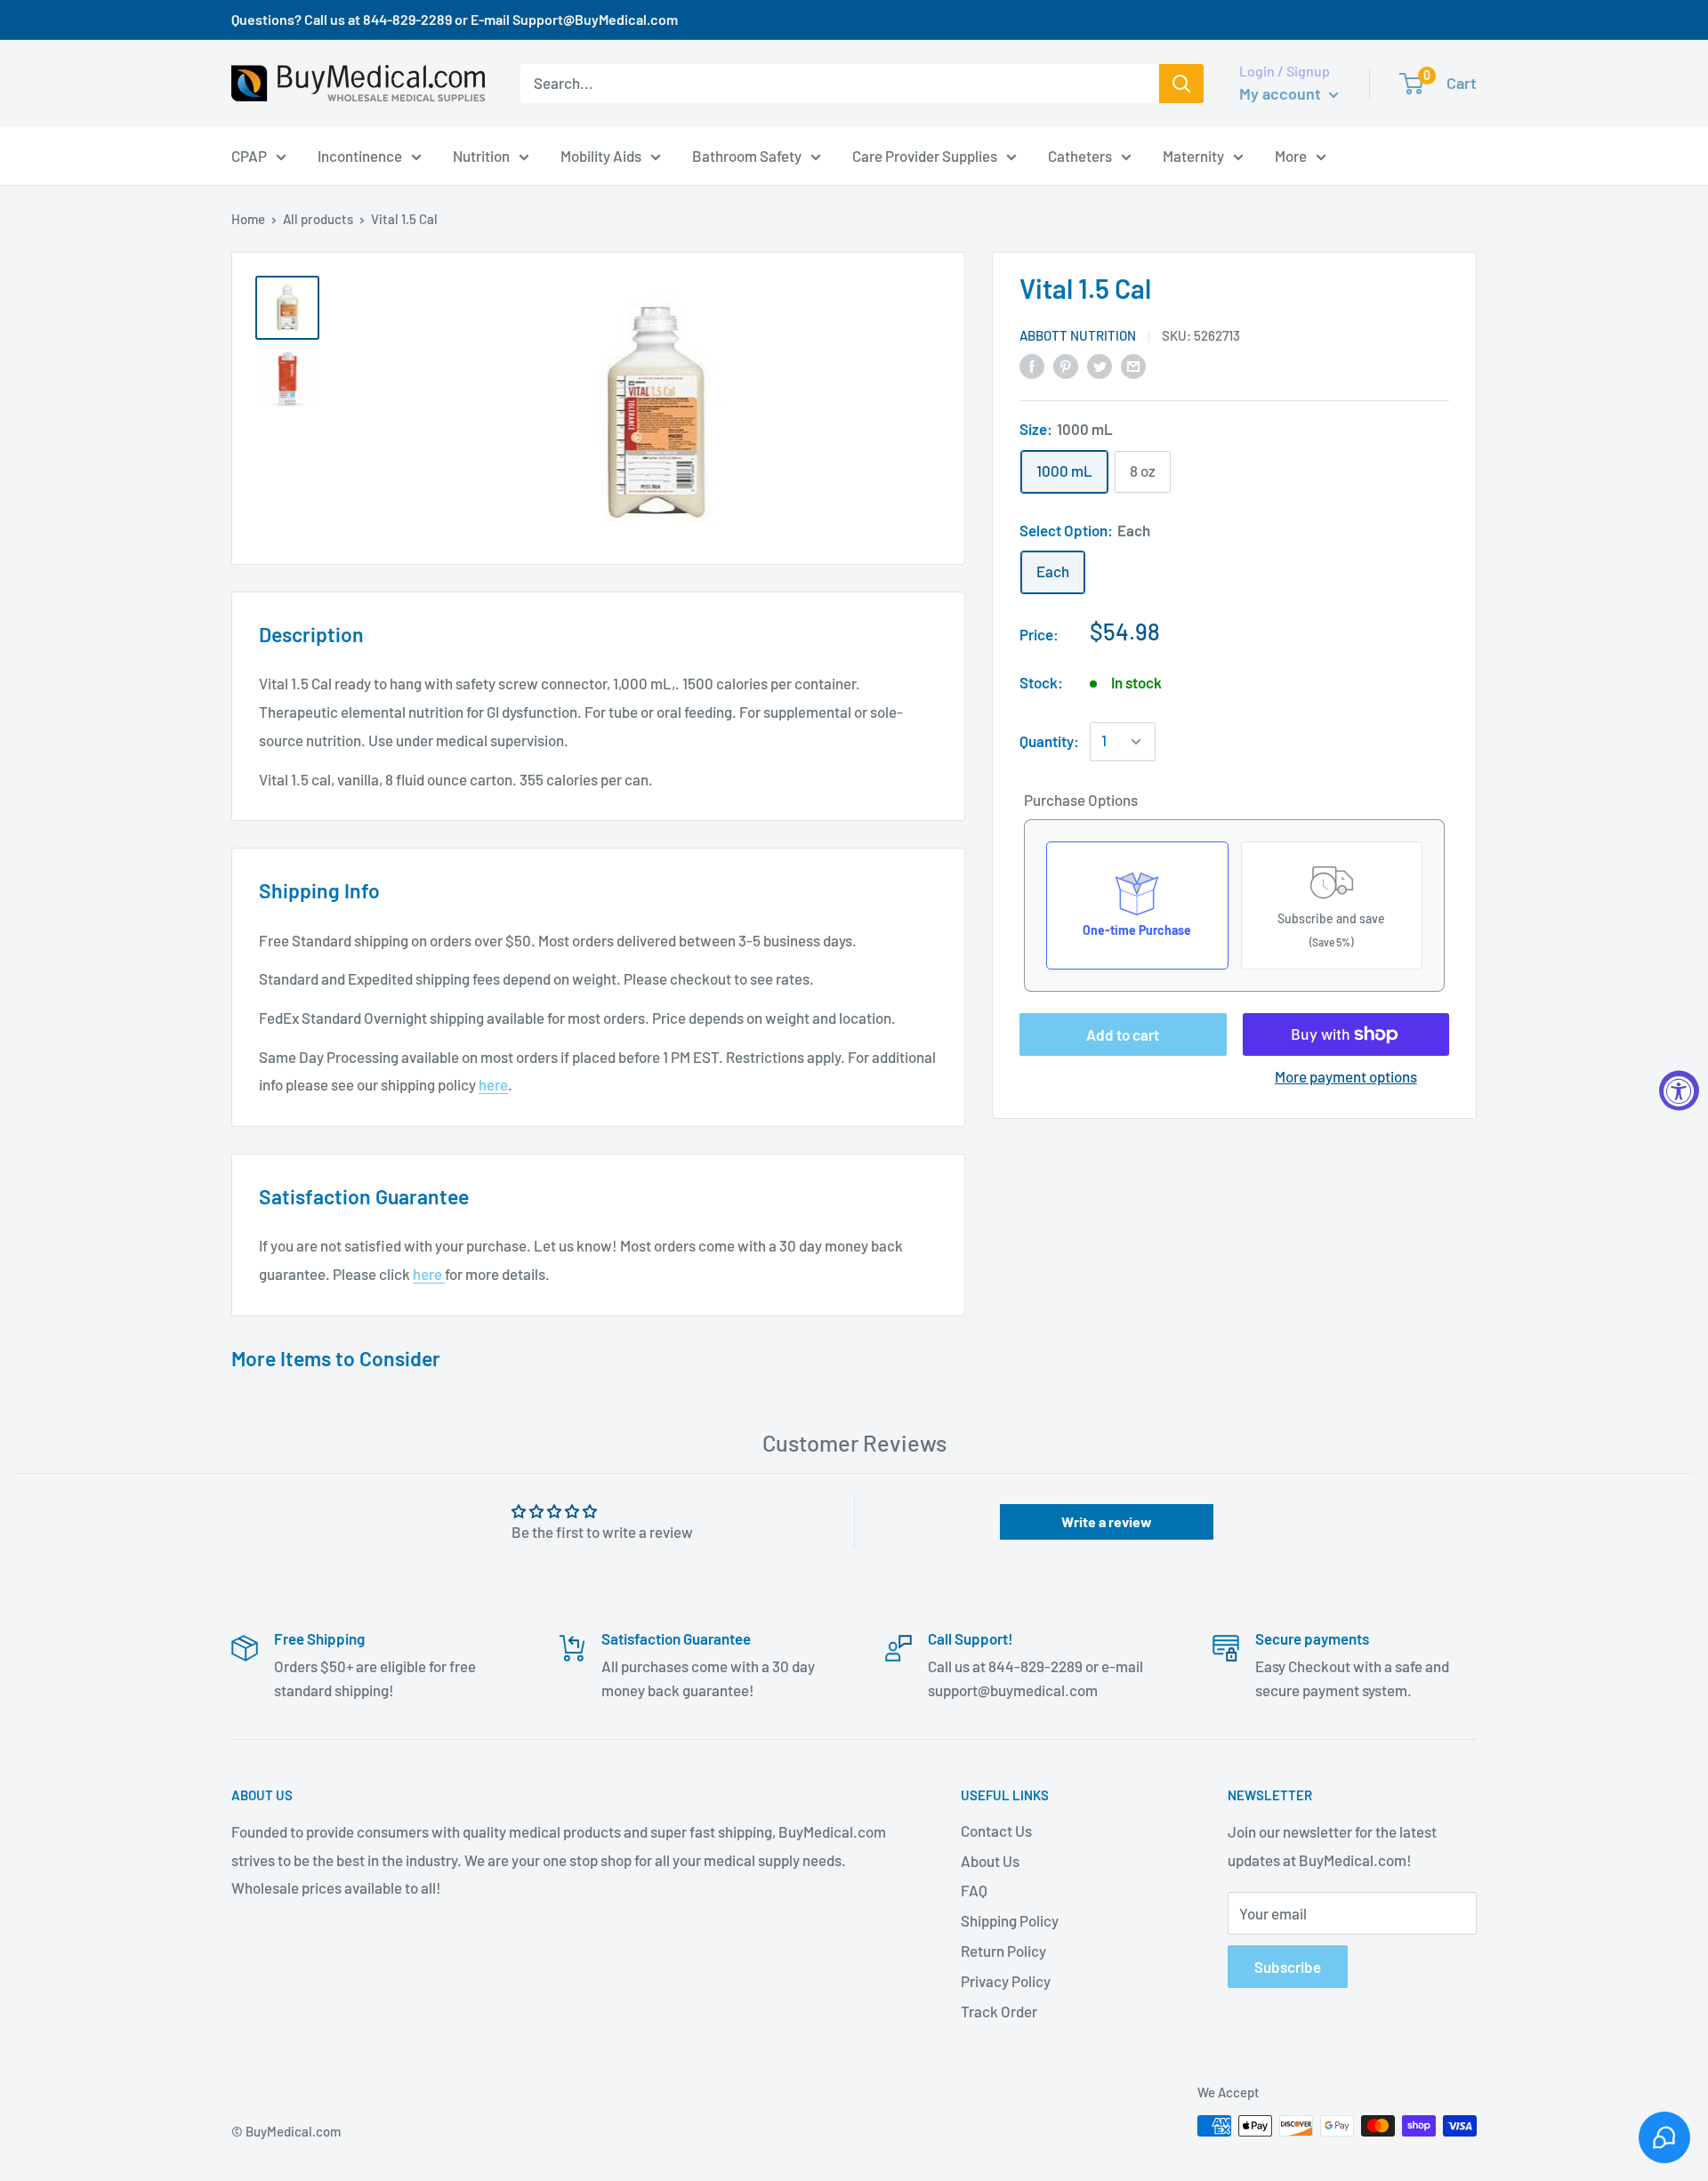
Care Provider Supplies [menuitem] (925, 155)
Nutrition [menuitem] (481, 155)
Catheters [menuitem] (1080, 155)
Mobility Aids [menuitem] (601, 155)
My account (1282, 93)
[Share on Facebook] (1032, 365)
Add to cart (1123, 1034)
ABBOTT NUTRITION (1078, 335)
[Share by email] (1133, 365)
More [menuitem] (1291, 155)
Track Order (999, 2011)
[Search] (1181, 84)
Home (248, 219)
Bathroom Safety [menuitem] (747, 155)
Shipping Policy (1010, 1920)
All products (318, 219)
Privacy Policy (1006, 1981)
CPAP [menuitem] (249, 155)
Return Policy (1003, 1951)
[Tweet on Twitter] (1100, 365)
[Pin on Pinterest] (1066, 365)
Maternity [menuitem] (1193, 155)
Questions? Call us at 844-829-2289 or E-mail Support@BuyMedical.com (455, 19)
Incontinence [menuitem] (360, 155)
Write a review (1107, 1521)
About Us (990, 1861)
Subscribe (1288, 1967)
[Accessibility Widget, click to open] (1679, 1091)
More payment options (1346, 1076)
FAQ (974, 1890)
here (493, 1084)
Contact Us (996, 1831)
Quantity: (1049, 741)
